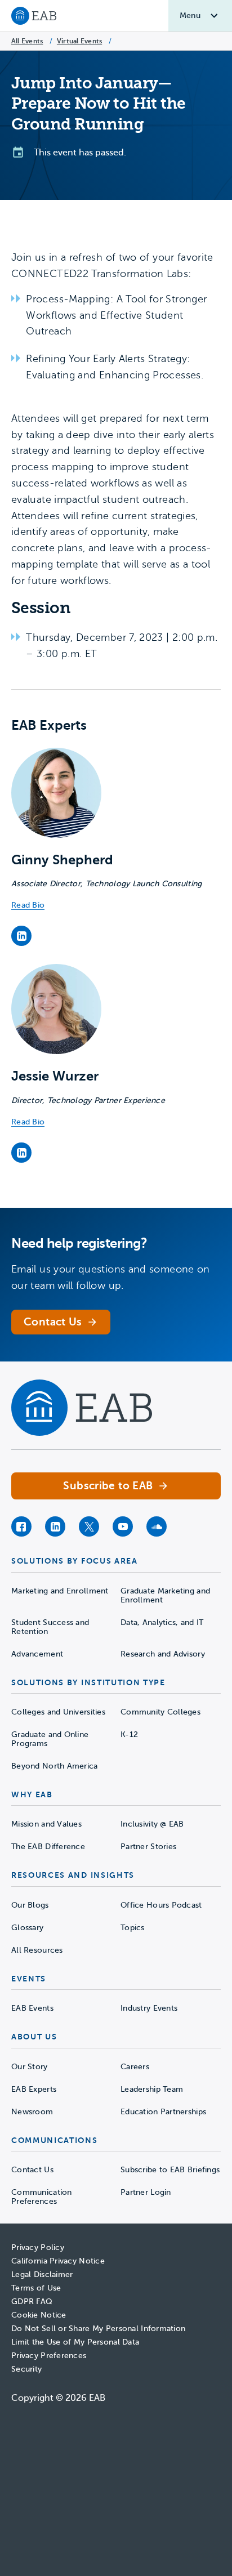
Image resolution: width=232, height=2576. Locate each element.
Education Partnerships (163, 2112)
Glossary (27, 1928)
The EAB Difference (48, 1847)
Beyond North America (55, 1766)
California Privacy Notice (58, 2261)
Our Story (30, 2067)
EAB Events (32, 2008)
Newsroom (32, 2112)
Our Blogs (30, 1905)
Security (26, 2369)
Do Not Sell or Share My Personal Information (98, 2329)
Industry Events (149, 2008)
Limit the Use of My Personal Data (75, 2342)
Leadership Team (152, 2089)
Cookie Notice (39, 2315)
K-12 (129, 1735)
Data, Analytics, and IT (162, 1622)
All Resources (37, 1950)
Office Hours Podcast (161, 1905)
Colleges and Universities (58, 1712)
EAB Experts (34, 2089)
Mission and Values (46, 1824)
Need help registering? (79, 1243)
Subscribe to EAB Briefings (170, 2170)
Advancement (37, 1654)
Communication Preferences (42, 2197)
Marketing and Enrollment (60, 1591)
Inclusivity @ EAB (152, 1824)
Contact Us (32, 2170)
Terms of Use (36, 2288)
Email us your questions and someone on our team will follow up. (111, 1277)
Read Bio (28, 905)
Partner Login (146, 2192)
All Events (27, 41)
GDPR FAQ (32, 2302)
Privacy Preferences (49, 2356)
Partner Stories (148, 1847)
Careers (135, 2067)
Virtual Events (79, 41)
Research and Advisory (163, 1654)
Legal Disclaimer (42, 2274)
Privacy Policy (38, 2247)
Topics (133, 1928)
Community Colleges (160, 1712)
